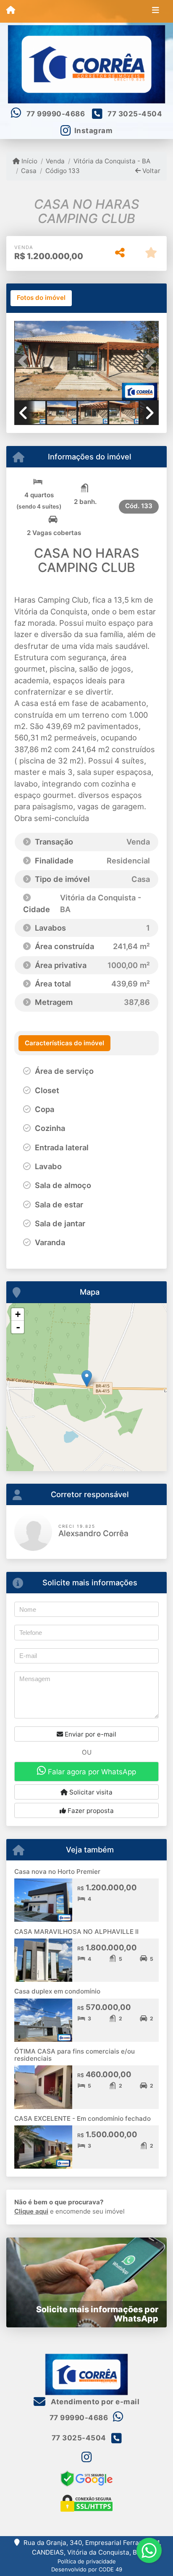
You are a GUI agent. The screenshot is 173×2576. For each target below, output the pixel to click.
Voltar (151, 171)
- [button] (18, 1327)
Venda (55, 161)
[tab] (41, 298)
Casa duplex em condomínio (57, 1991)
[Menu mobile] (11, 11)
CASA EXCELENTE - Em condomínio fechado (83, 2118)
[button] (25, 362)
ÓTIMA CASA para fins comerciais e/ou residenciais (75, 2055)
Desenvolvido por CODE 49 (87, 2569)
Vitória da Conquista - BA (112, 161)
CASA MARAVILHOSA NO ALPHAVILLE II (76, 1932)
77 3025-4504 (135, 114)
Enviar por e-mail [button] (90, 1734)
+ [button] (18, 1314)
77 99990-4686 (56, 114)
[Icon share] (86, 2457)
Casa (29, 171)
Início (29, 161)
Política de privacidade (87, 2561)
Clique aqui (31, 2211)
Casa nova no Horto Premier (57, 1872)
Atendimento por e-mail (94, 2402)
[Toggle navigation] (156, 11)
